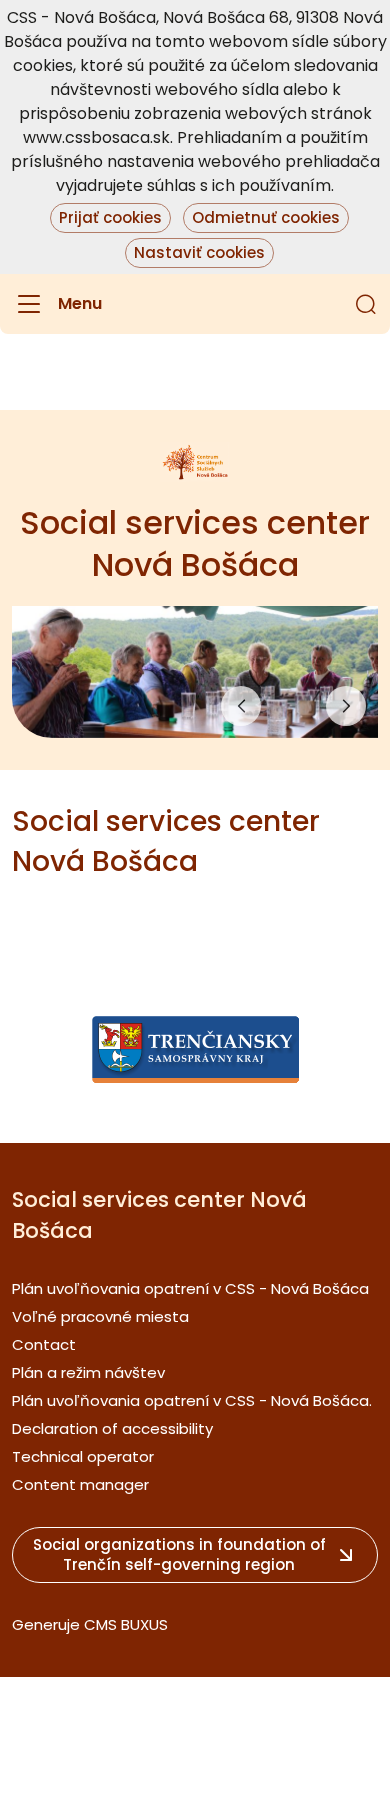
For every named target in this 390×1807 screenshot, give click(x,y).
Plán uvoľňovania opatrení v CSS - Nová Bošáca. (192, 1400)
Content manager (80, 1484)
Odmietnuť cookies (266, 217)
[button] (366, 304)
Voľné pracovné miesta (100, 1316)
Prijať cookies (110, 217)
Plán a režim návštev (88, 1372)
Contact (44, 1344)
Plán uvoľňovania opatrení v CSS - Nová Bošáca (190, 1288)
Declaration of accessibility (112, 1428)
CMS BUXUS (126, 1624)
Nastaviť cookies (199, 252)
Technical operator (83, 1456)
